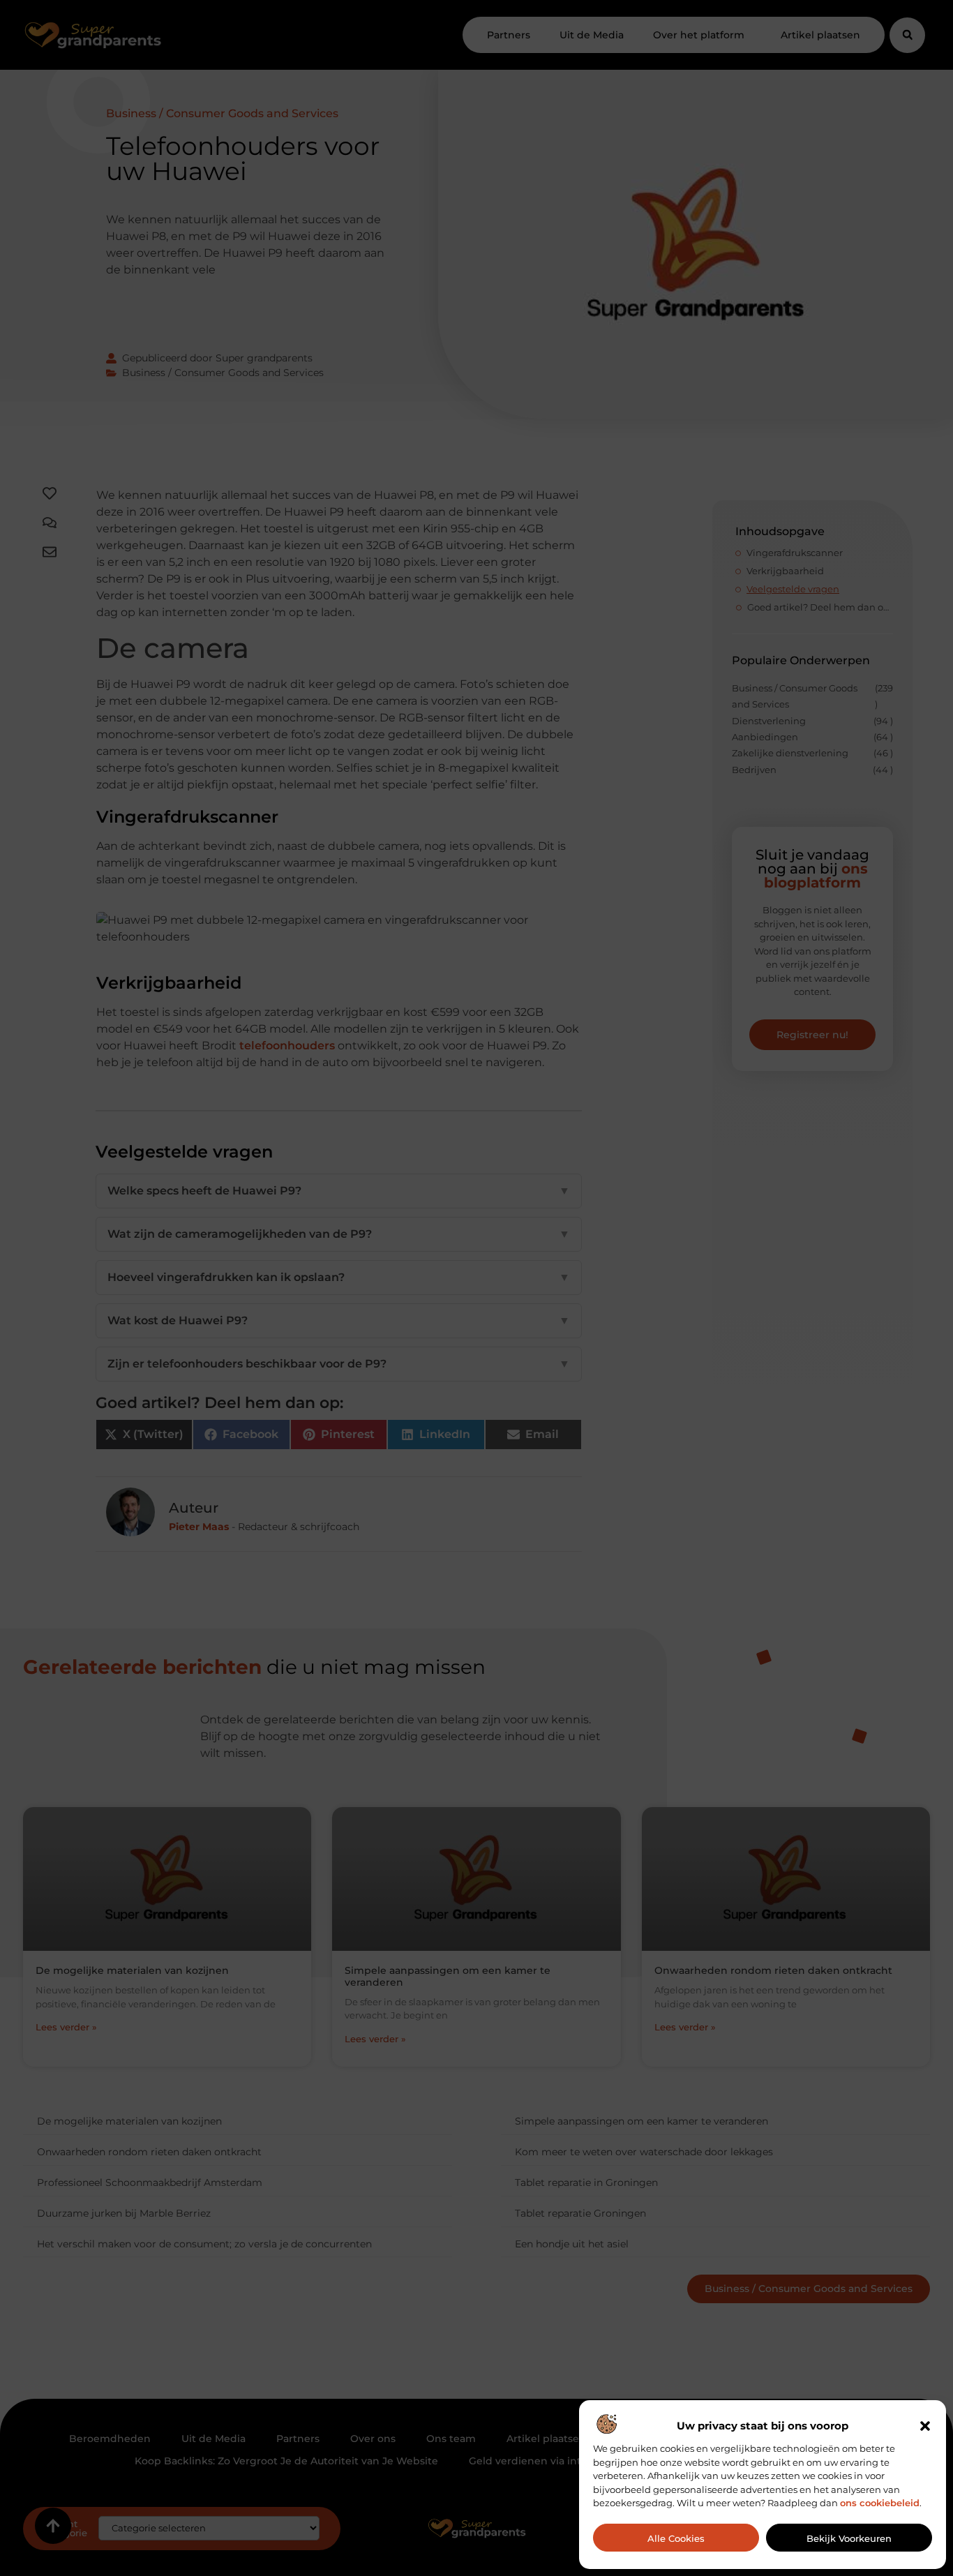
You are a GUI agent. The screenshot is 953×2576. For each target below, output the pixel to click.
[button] (925, 2426)
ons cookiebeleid (880, 2503)
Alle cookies (676, 2538)
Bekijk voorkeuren (849, 2538)
